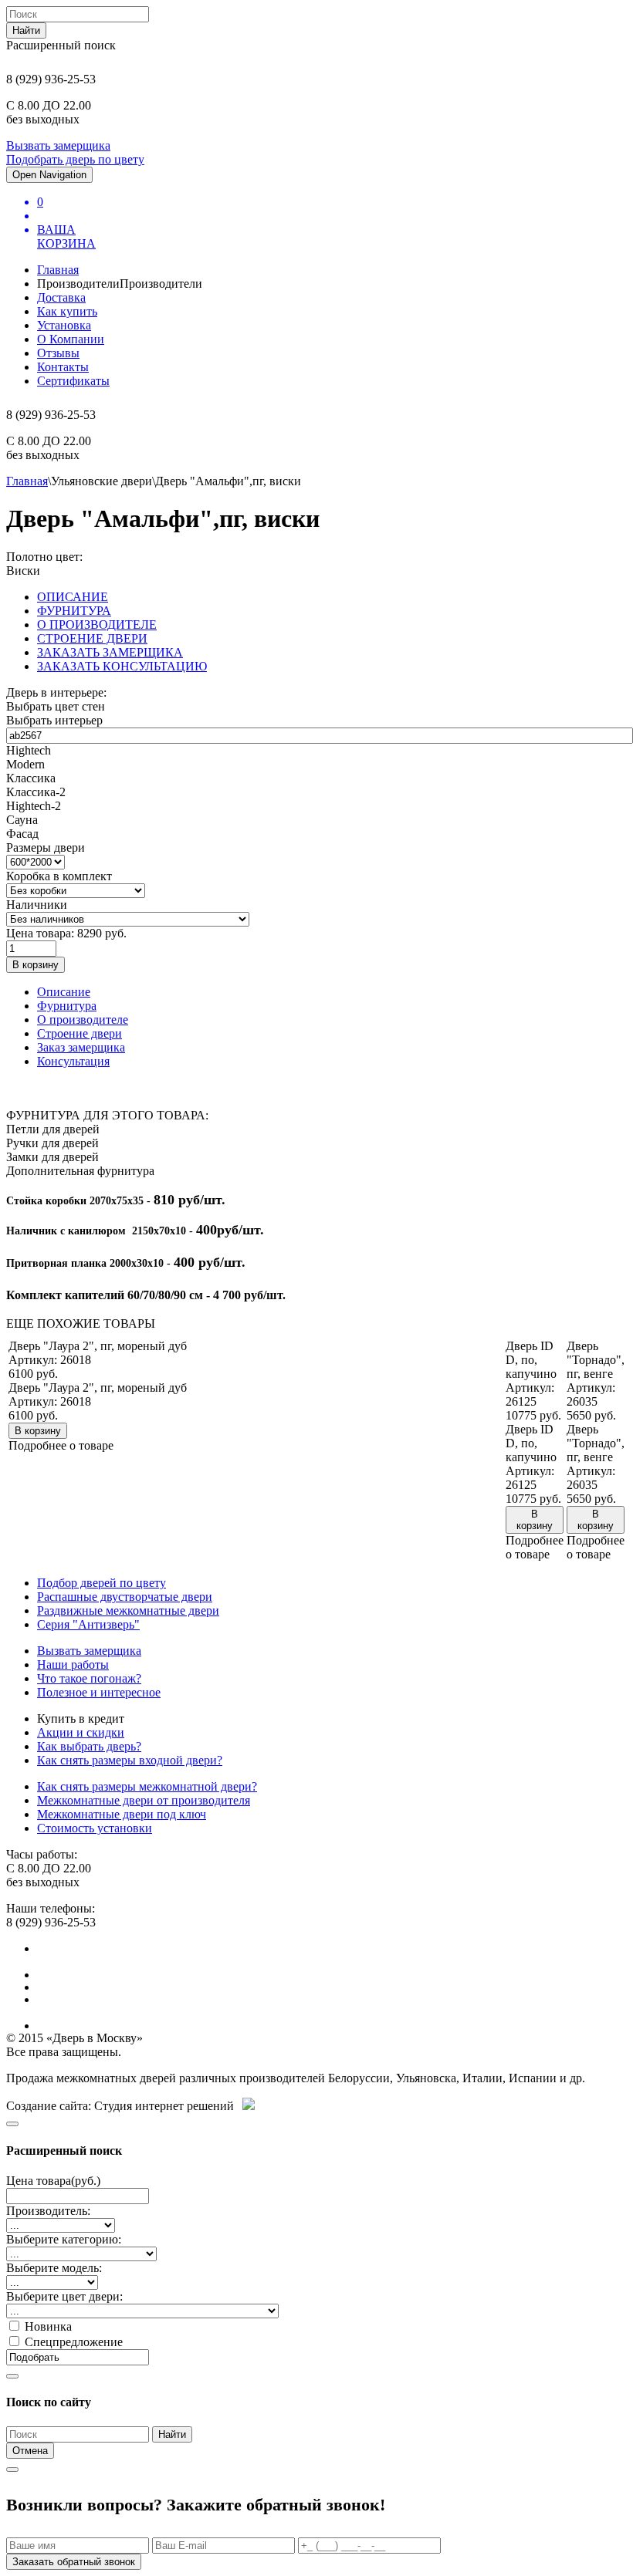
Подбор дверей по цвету (102, 1583)
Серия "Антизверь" (88, 1624)
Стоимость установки (95, 1828)
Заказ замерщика (81, 1047)
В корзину (36, 965)
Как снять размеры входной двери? (130, 1760)
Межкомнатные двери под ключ (122, 1814)
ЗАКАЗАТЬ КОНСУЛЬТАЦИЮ (122, 666)
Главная (27, 481)
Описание (64, 992)
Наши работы (73, 1664)
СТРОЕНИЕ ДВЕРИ (92, 638)
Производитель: (48, 2211)
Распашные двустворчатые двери (125, 1597)
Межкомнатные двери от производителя (144, 1800)
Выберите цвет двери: (64, 2296)
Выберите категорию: (64, 2239)
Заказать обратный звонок (74, 2562)
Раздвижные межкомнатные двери (128, 1610)
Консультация (73, 1061)
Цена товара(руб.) (53, 2181)
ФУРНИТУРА (74, 611)
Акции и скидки (81, 1732)
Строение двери (80, 1033)
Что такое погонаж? (89, 1678)
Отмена (30, 2451)
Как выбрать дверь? (89, 1746)
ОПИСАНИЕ (73, 597)
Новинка (48, 2326)
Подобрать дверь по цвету (75, 159)
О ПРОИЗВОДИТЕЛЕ (97, 625)
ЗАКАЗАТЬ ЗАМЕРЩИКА (110, 652)
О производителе (83, 1020)
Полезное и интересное (99, 1692)
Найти (26, 30)
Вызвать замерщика (58, 145)
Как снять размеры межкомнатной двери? (147, 1786)
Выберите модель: (54, 2268)
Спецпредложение (74, 2342)
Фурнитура (67, 1006)
